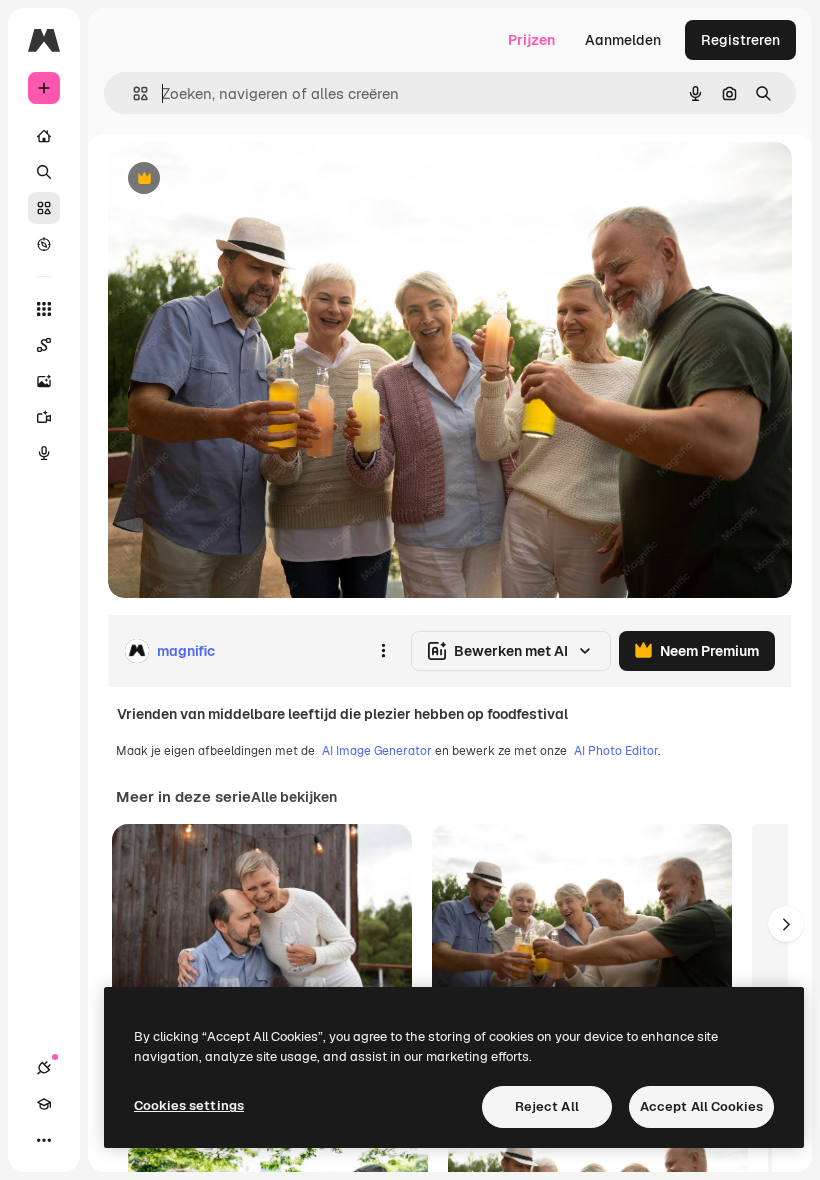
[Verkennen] (44, 244)
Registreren (740, 40)
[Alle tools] (44, 309)
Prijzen (531, 40)
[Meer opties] (383, 651)
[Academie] (44, 1104)
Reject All (547, 1106)
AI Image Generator (377, 751)
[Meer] (44, 1140)
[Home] (44, 136)
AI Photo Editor (616, 751)
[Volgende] (786, 924)
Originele (239, 179)
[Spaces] (44, 345)
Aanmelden (623, 40)
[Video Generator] (44, 417)
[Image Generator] (44, 381)
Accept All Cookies (701, 1106)
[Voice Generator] (44, 453)
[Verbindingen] (44, 1068)
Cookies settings (189, 1105)
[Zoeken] (44, 172)
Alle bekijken (294, 797)
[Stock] (44, 208)
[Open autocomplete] (132, 93)
